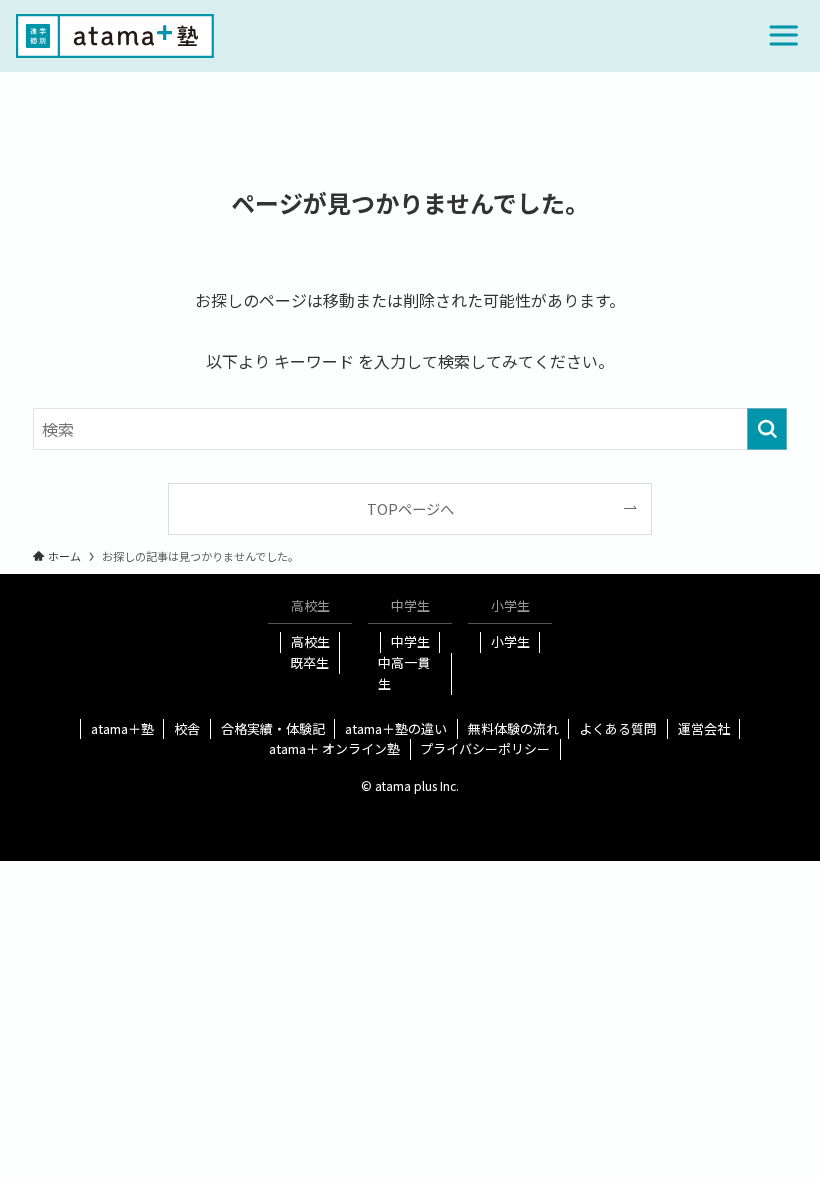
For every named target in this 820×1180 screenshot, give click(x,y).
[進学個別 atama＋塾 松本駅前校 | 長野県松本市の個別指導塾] (115, 36)
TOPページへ (410, 508)
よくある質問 (618, 728)
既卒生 (309, 662)
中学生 (410, 641)
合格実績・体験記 (273, 728)
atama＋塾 (122, 728)
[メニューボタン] (784, 36)
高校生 (310, 641)
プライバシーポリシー (485, 748)
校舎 (187, 728)
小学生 (510, 641)
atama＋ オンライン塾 (334, 748)
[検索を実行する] (767, 429)
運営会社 (704, 728)
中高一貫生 (404, 673)
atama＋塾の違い (396, 728)
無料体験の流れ (513, 728)
